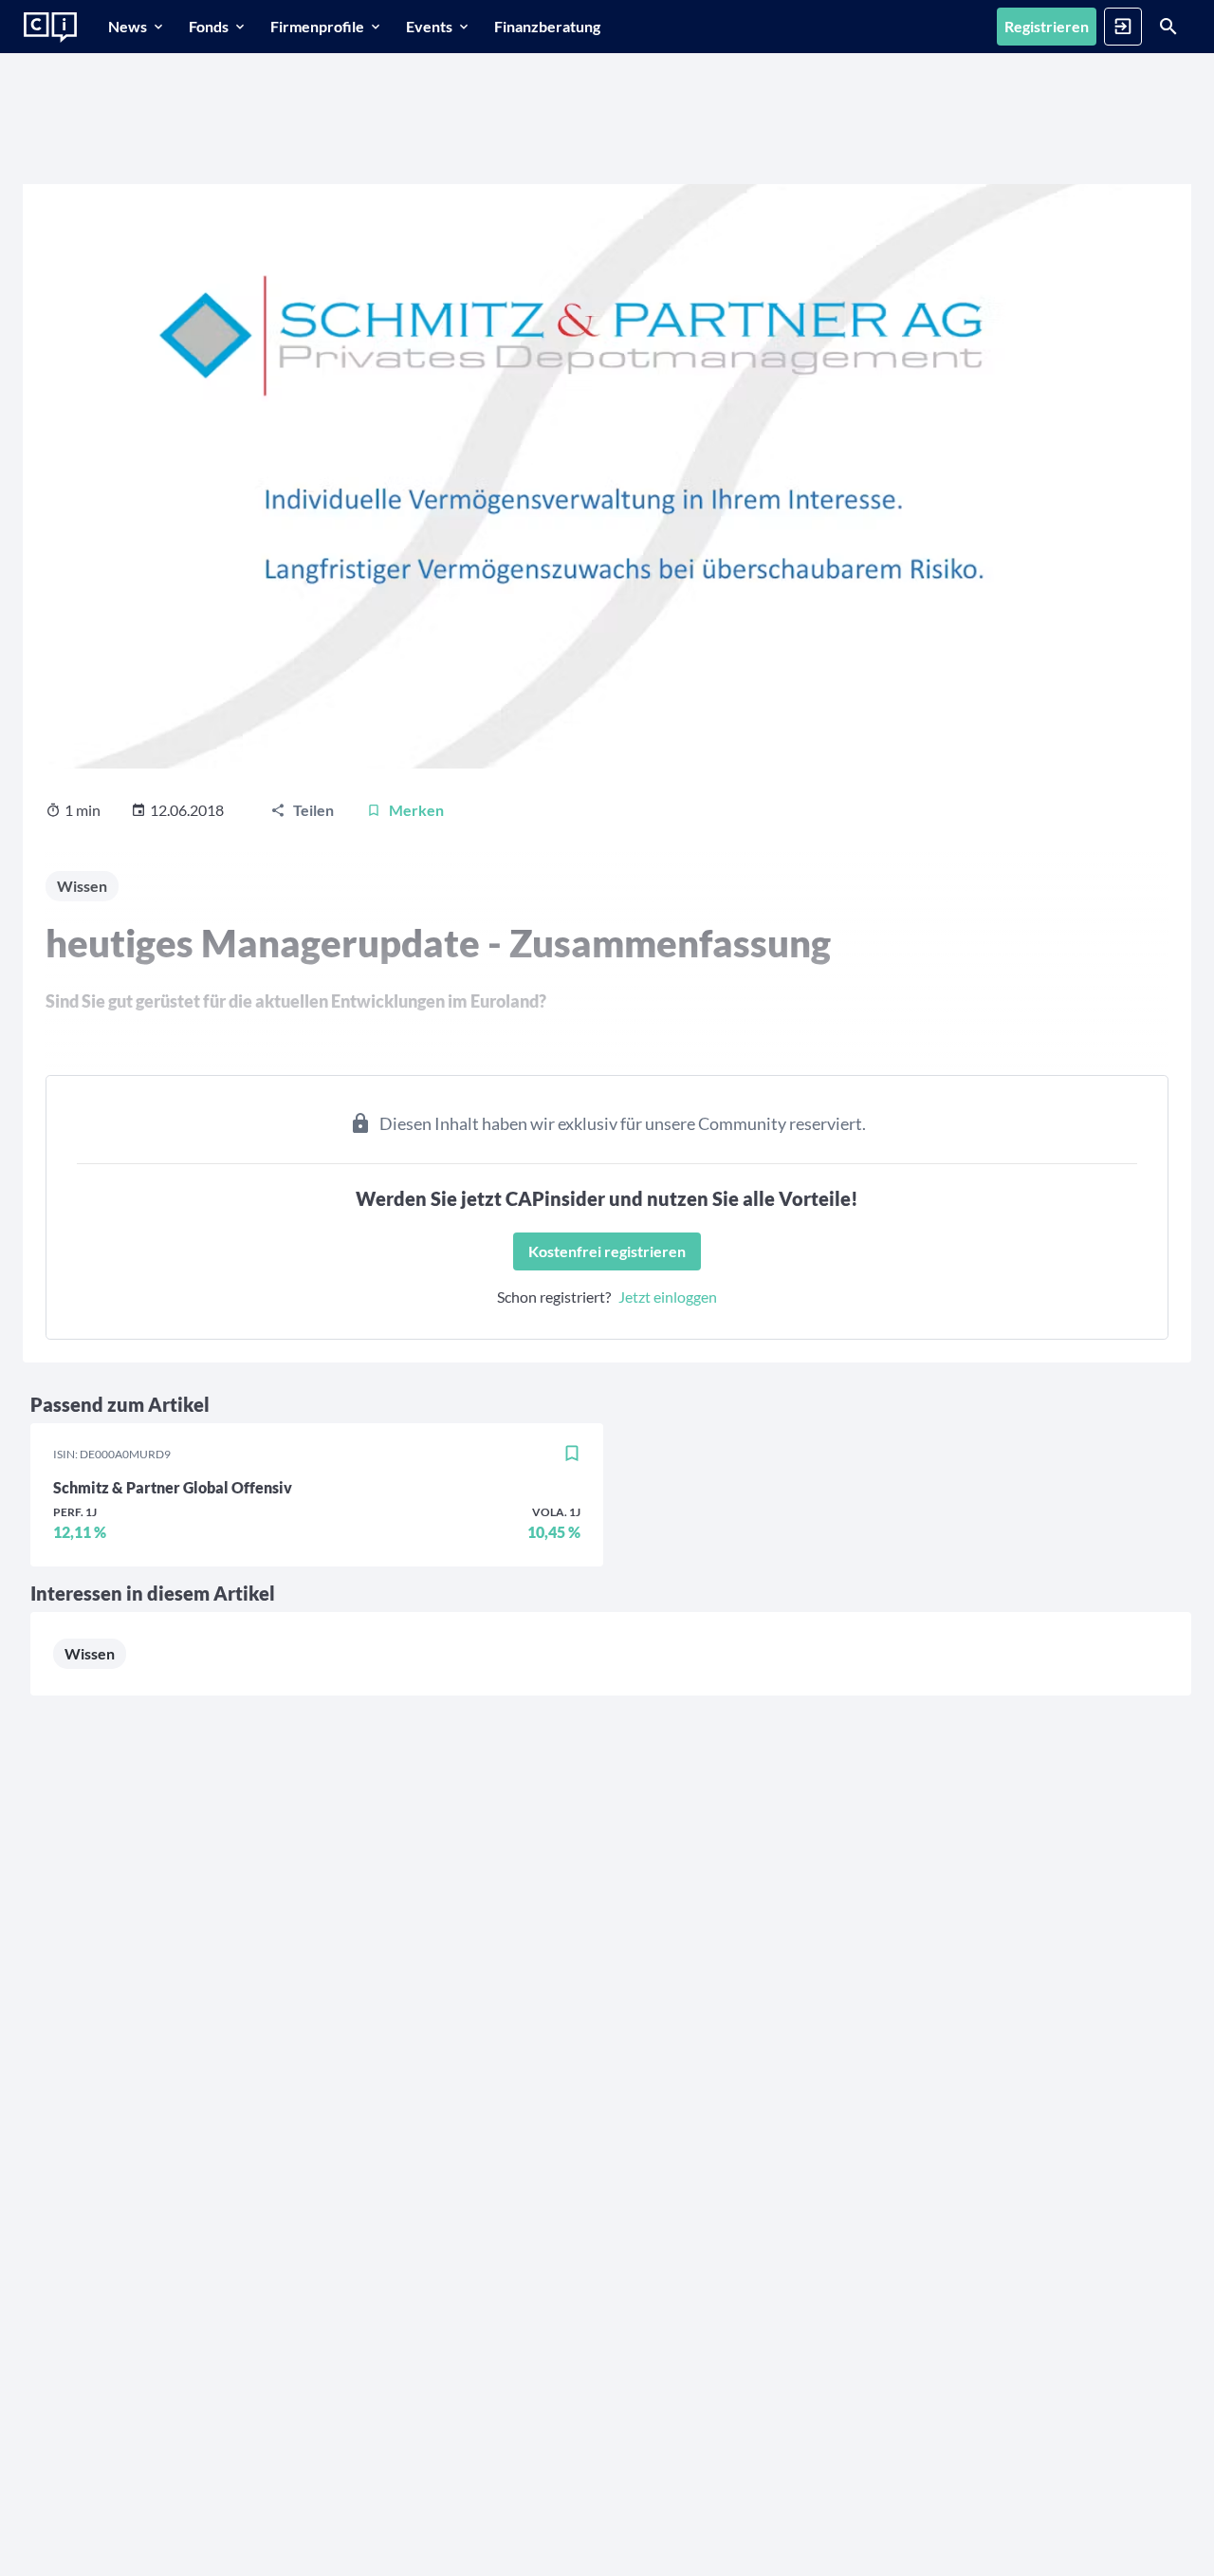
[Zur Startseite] (50, 28)
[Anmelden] (1123, 27)
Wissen (90, 1653)
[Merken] (572, 1455)
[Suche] (1168, 27)
